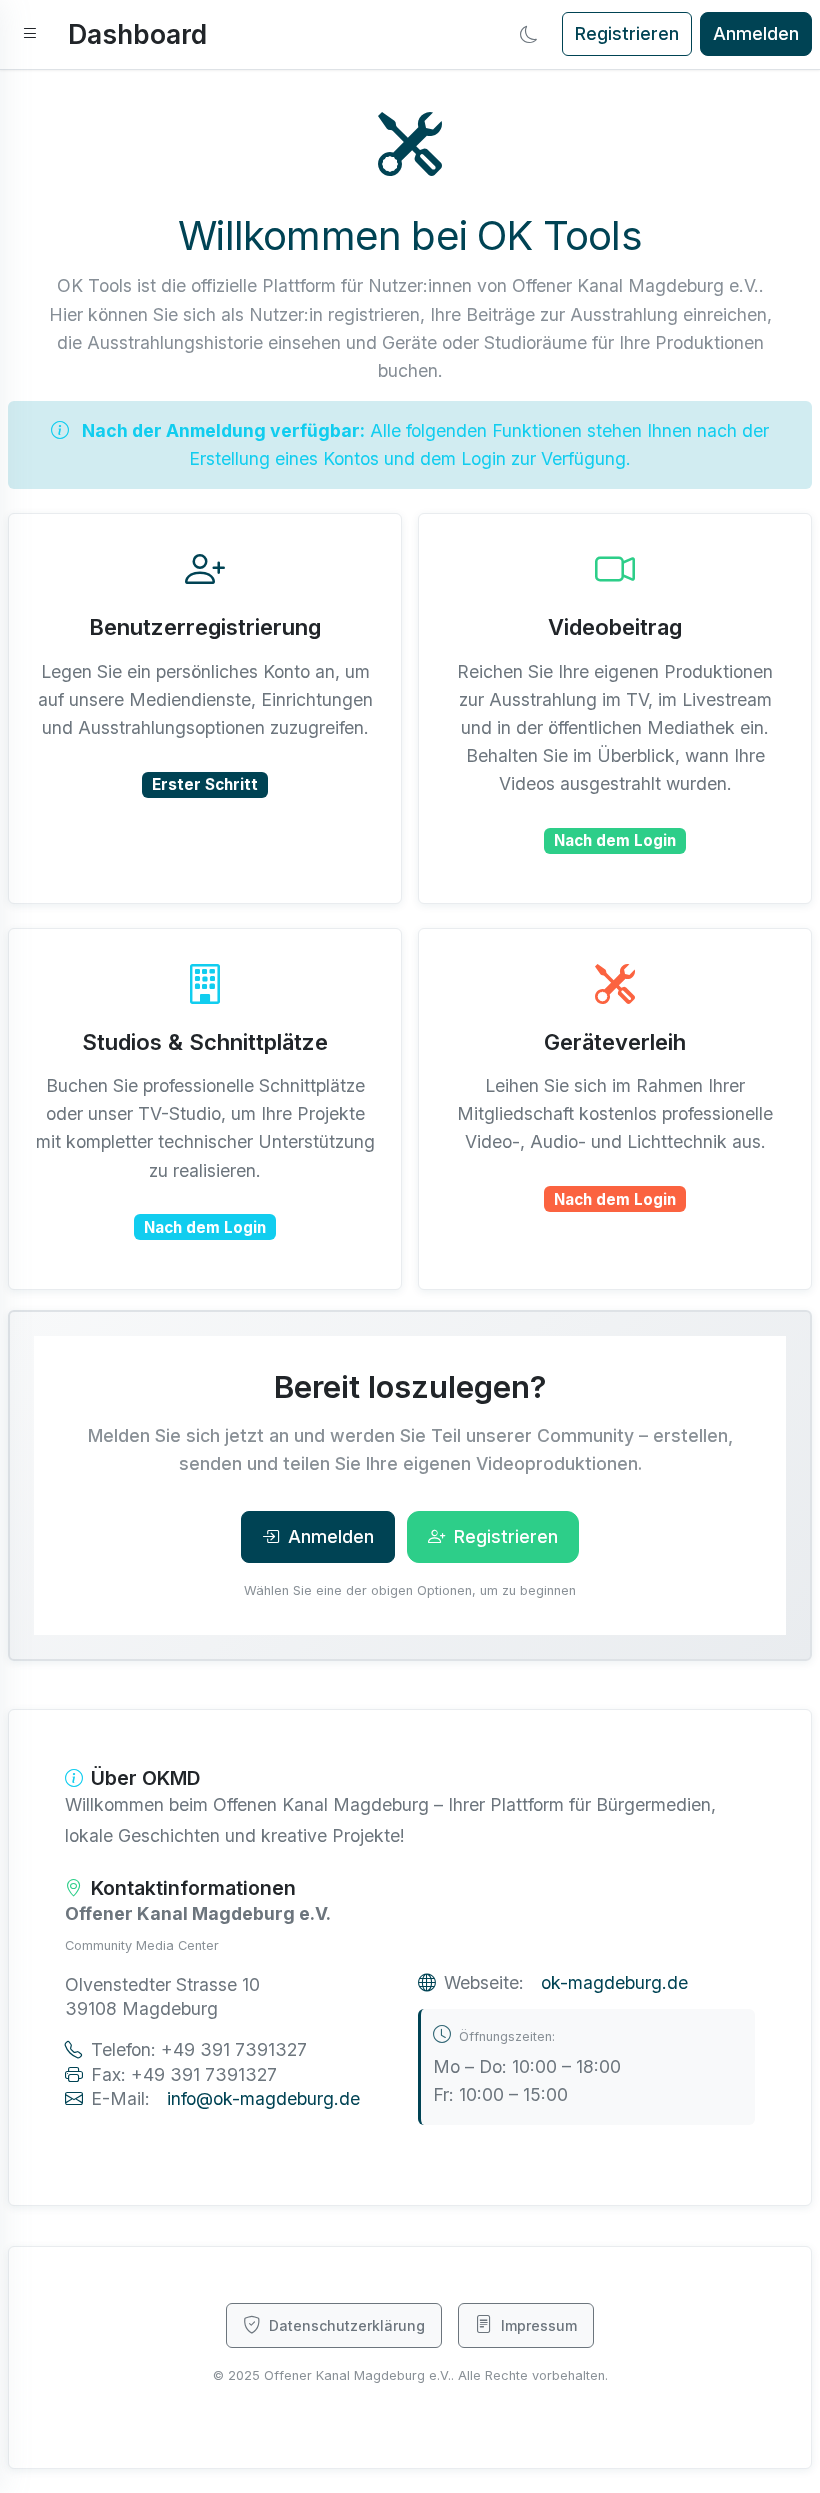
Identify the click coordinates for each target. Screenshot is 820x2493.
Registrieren (627, 33)
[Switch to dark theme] (529, 34)
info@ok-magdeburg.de (263, 2098)
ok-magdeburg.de (614, 1982)
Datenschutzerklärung (347, 2325)
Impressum (539, 2325)
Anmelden (756, 33)
